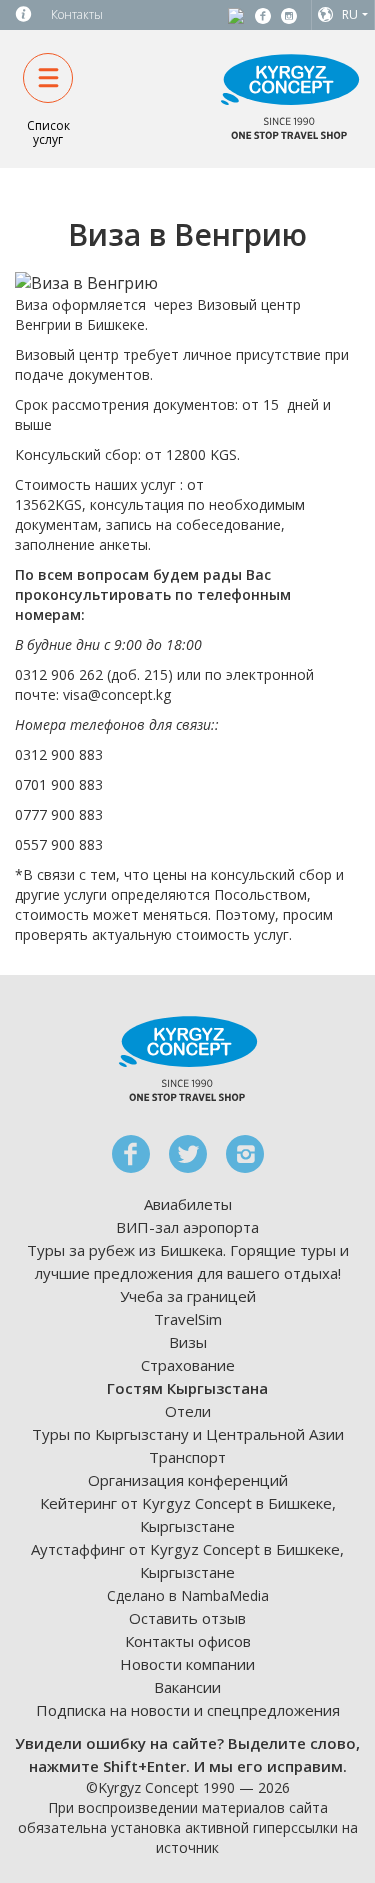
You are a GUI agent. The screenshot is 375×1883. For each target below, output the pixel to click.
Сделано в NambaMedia (188, 1595)
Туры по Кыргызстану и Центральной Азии (188, 1434)
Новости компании (187, 1664)
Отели (188, 1411)
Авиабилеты (188, 1204)
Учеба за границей (188, 1296)
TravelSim (188, 1319)
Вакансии (187, 1687)
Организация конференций (188, 1480)
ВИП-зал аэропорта (187, 1227)
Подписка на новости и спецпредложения (188, 1710)
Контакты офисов (188, 1641)
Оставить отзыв (187, 1618)
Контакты (77, 14)
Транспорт (187, 1457)
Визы (188, 1342)
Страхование (188, 1365)
